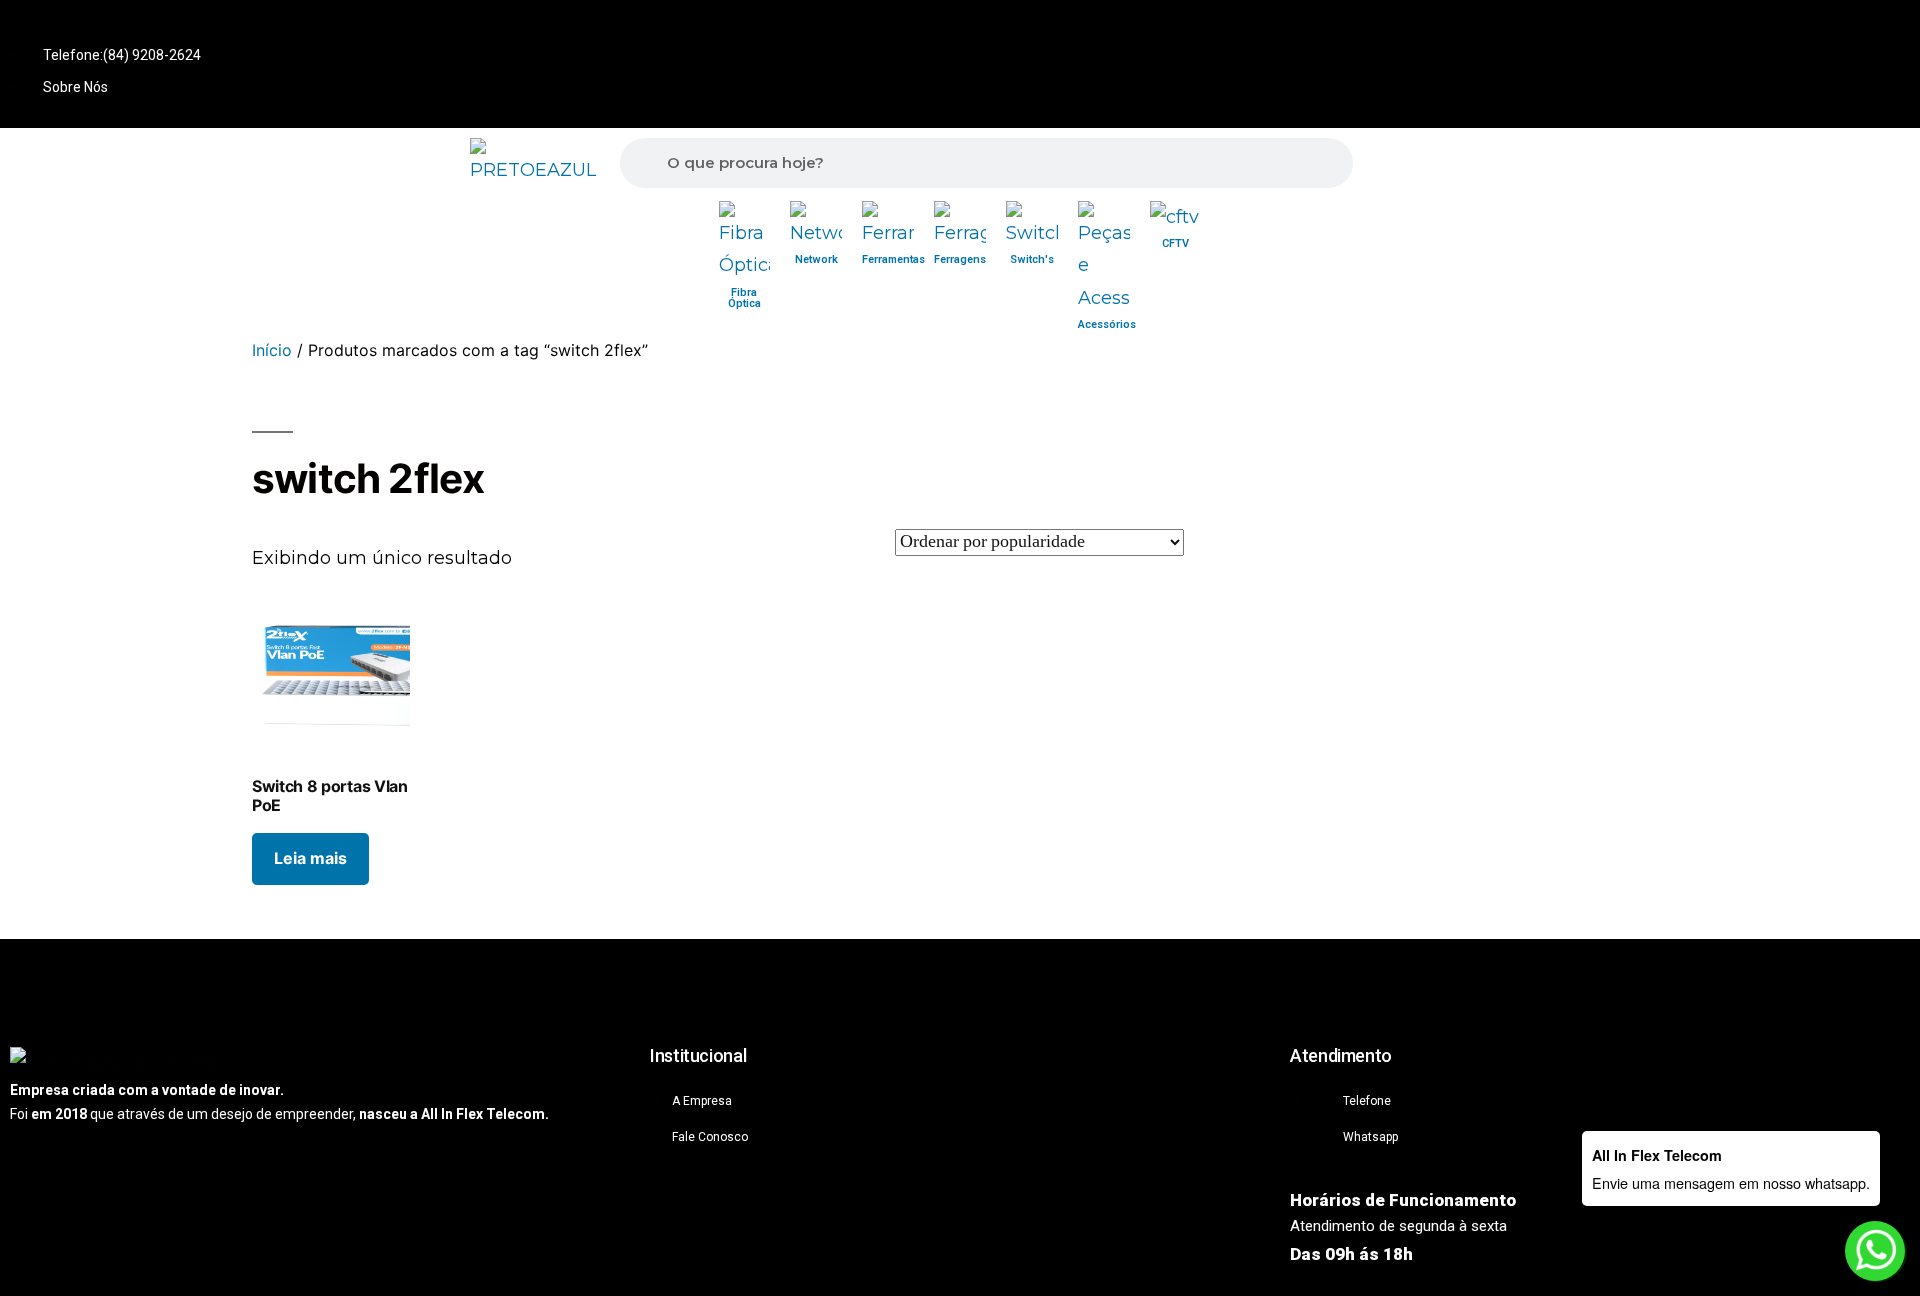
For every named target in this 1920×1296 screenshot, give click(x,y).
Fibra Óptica (744, 298)
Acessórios (1107, 324)
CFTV (1175, 243)
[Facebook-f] (1824, 29)
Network (816, 259)
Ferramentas (893, 259)
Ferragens (960, 259)
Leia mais (310, 858)
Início (272, 350)
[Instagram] (1890, 29)
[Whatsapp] (1758, 29)
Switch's (1032, 259)
